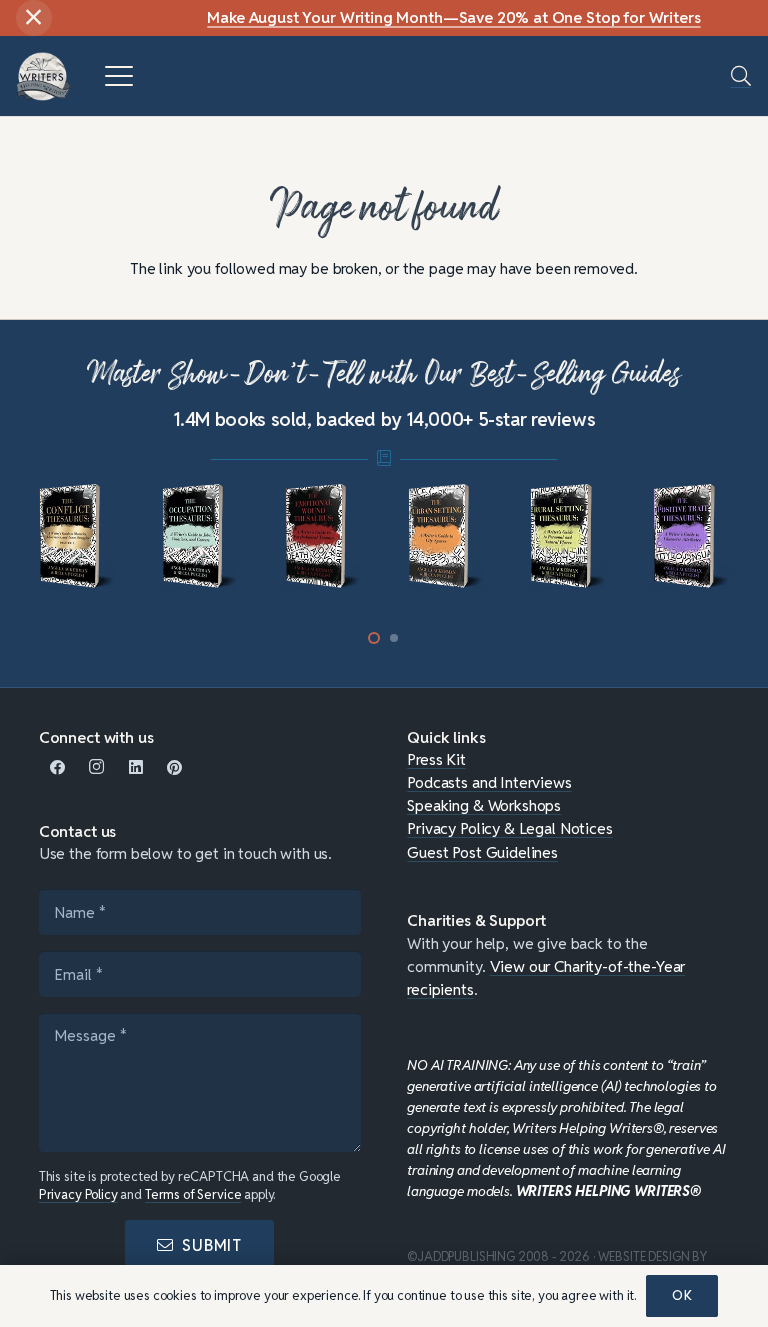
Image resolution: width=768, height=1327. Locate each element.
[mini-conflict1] (77, 537)
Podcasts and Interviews (489, 782)
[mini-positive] (691, 537)
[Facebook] (58, 767)
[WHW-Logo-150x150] (43, 76)
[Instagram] (97, 767)
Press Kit (436, 759)
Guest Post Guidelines (482, 852)
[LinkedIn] (135, 767)
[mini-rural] (568, 537)
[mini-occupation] (200, 537)
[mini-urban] (446, 537)
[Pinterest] (174, 767)
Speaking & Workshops (484, 805)
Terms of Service (193, 1194)
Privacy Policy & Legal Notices (509, 828)
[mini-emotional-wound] (323, 537)
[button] (118, 76)
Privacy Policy (78, 1194)
